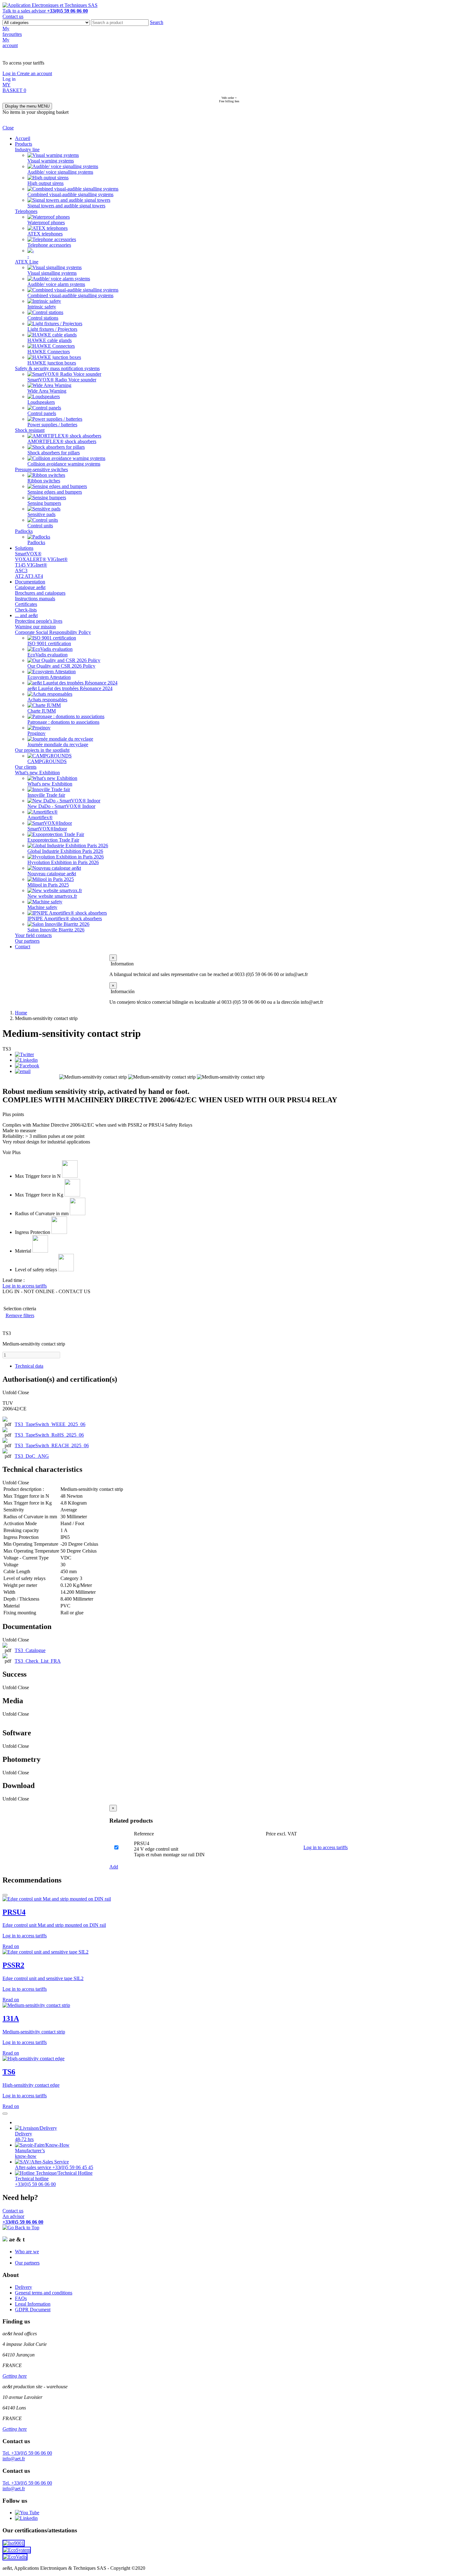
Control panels (42, 413)
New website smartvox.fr (52, 896)
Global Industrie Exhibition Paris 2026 (65, 851)
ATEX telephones (45, 234)
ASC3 (21, 570)
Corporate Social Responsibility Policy (53, 632)
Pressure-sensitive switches (41, 469)
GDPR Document (33, 2310)
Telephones (26, 211)
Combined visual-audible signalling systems (70, 194)
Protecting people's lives (39, 621)
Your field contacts (33, 935)
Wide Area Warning (47, 391)
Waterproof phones (46, 222)
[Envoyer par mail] (23, 1071)
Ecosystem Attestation (49, 677)
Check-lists (26, 610)
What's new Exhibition (37, 773)
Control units (40, 526)
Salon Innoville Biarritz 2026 (56, 930)
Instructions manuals (35, 599)
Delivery (24, 2287)
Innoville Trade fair (46, 795)
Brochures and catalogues (40, 593)
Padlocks (24, 531)
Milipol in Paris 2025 (48, 885)
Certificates (26, 604)
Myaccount (10, 43)
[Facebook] (27, 1066)
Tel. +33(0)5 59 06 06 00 (27, 2453)
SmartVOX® (28, 554)
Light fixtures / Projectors (52, 329)
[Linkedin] (26, 1060)
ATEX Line (27, 262)
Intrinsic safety (42, 307)
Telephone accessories (49, 245)
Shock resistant (30, 430)
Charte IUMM (42, 711)
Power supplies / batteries (52, 425)
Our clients (26, 767)
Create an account (34, 73)
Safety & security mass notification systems (57, 368)
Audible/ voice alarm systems (56, 284)
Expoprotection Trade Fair (53, 840)
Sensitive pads (41, 514)
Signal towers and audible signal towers (66, 206)
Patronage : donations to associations (63, 722)
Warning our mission (35, 627)
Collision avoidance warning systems (64, 464)
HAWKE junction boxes (52, 363)
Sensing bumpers (44, 503)
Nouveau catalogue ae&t (52, 874)
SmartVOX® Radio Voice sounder (62, 380)
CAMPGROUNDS (47, 761)
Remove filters (20, 1315)
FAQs (21, 2298)
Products (24, 144)
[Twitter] (24, 1054)
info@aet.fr (14, 2459)
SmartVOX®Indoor (47, 829)
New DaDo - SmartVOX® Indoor (61, 806)
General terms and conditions (44, 2293)
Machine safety (42, 907)
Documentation (30, 582)
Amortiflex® (40, 817)
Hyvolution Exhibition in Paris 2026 (63, 862)
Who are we (27, 2252)
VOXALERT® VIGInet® (41, 559)
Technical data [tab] (29, 1366)
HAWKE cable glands (50, 340)
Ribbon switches (44, 481)
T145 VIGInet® (31, 565)
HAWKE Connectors (49, 352)
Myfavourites (12, 31)
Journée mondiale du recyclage (58, 744)
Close (8, 128)
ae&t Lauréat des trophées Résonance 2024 (70, 688)
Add (114, 1867)
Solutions (24, 548)
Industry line (27, 150)
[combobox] (120, 23)
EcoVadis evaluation (48, 655)
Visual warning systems (51, 161)
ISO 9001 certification (49, 643)
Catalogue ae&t (30, 587)
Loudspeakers (41, 402)
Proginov (36, 733)
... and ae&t (26, 615)
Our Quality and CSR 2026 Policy (61, 666)
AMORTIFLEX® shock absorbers (62, 441)
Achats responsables (47, 700)
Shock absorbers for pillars (54, 453)
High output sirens (45, 183)
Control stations (43, 318)
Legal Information (33, 2304)
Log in (10, 73)
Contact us (13, 16)
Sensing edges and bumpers (55, 492)
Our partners (27, 941)
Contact (23, 947)
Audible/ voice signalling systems (60, 172)
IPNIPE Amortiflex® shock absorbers (65, 918)
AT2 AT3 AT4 (29, 576)
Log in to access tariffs (326, 1847)
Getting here (15, 2376)
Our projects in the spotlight (42, 750)
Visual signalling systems (52, 273)
